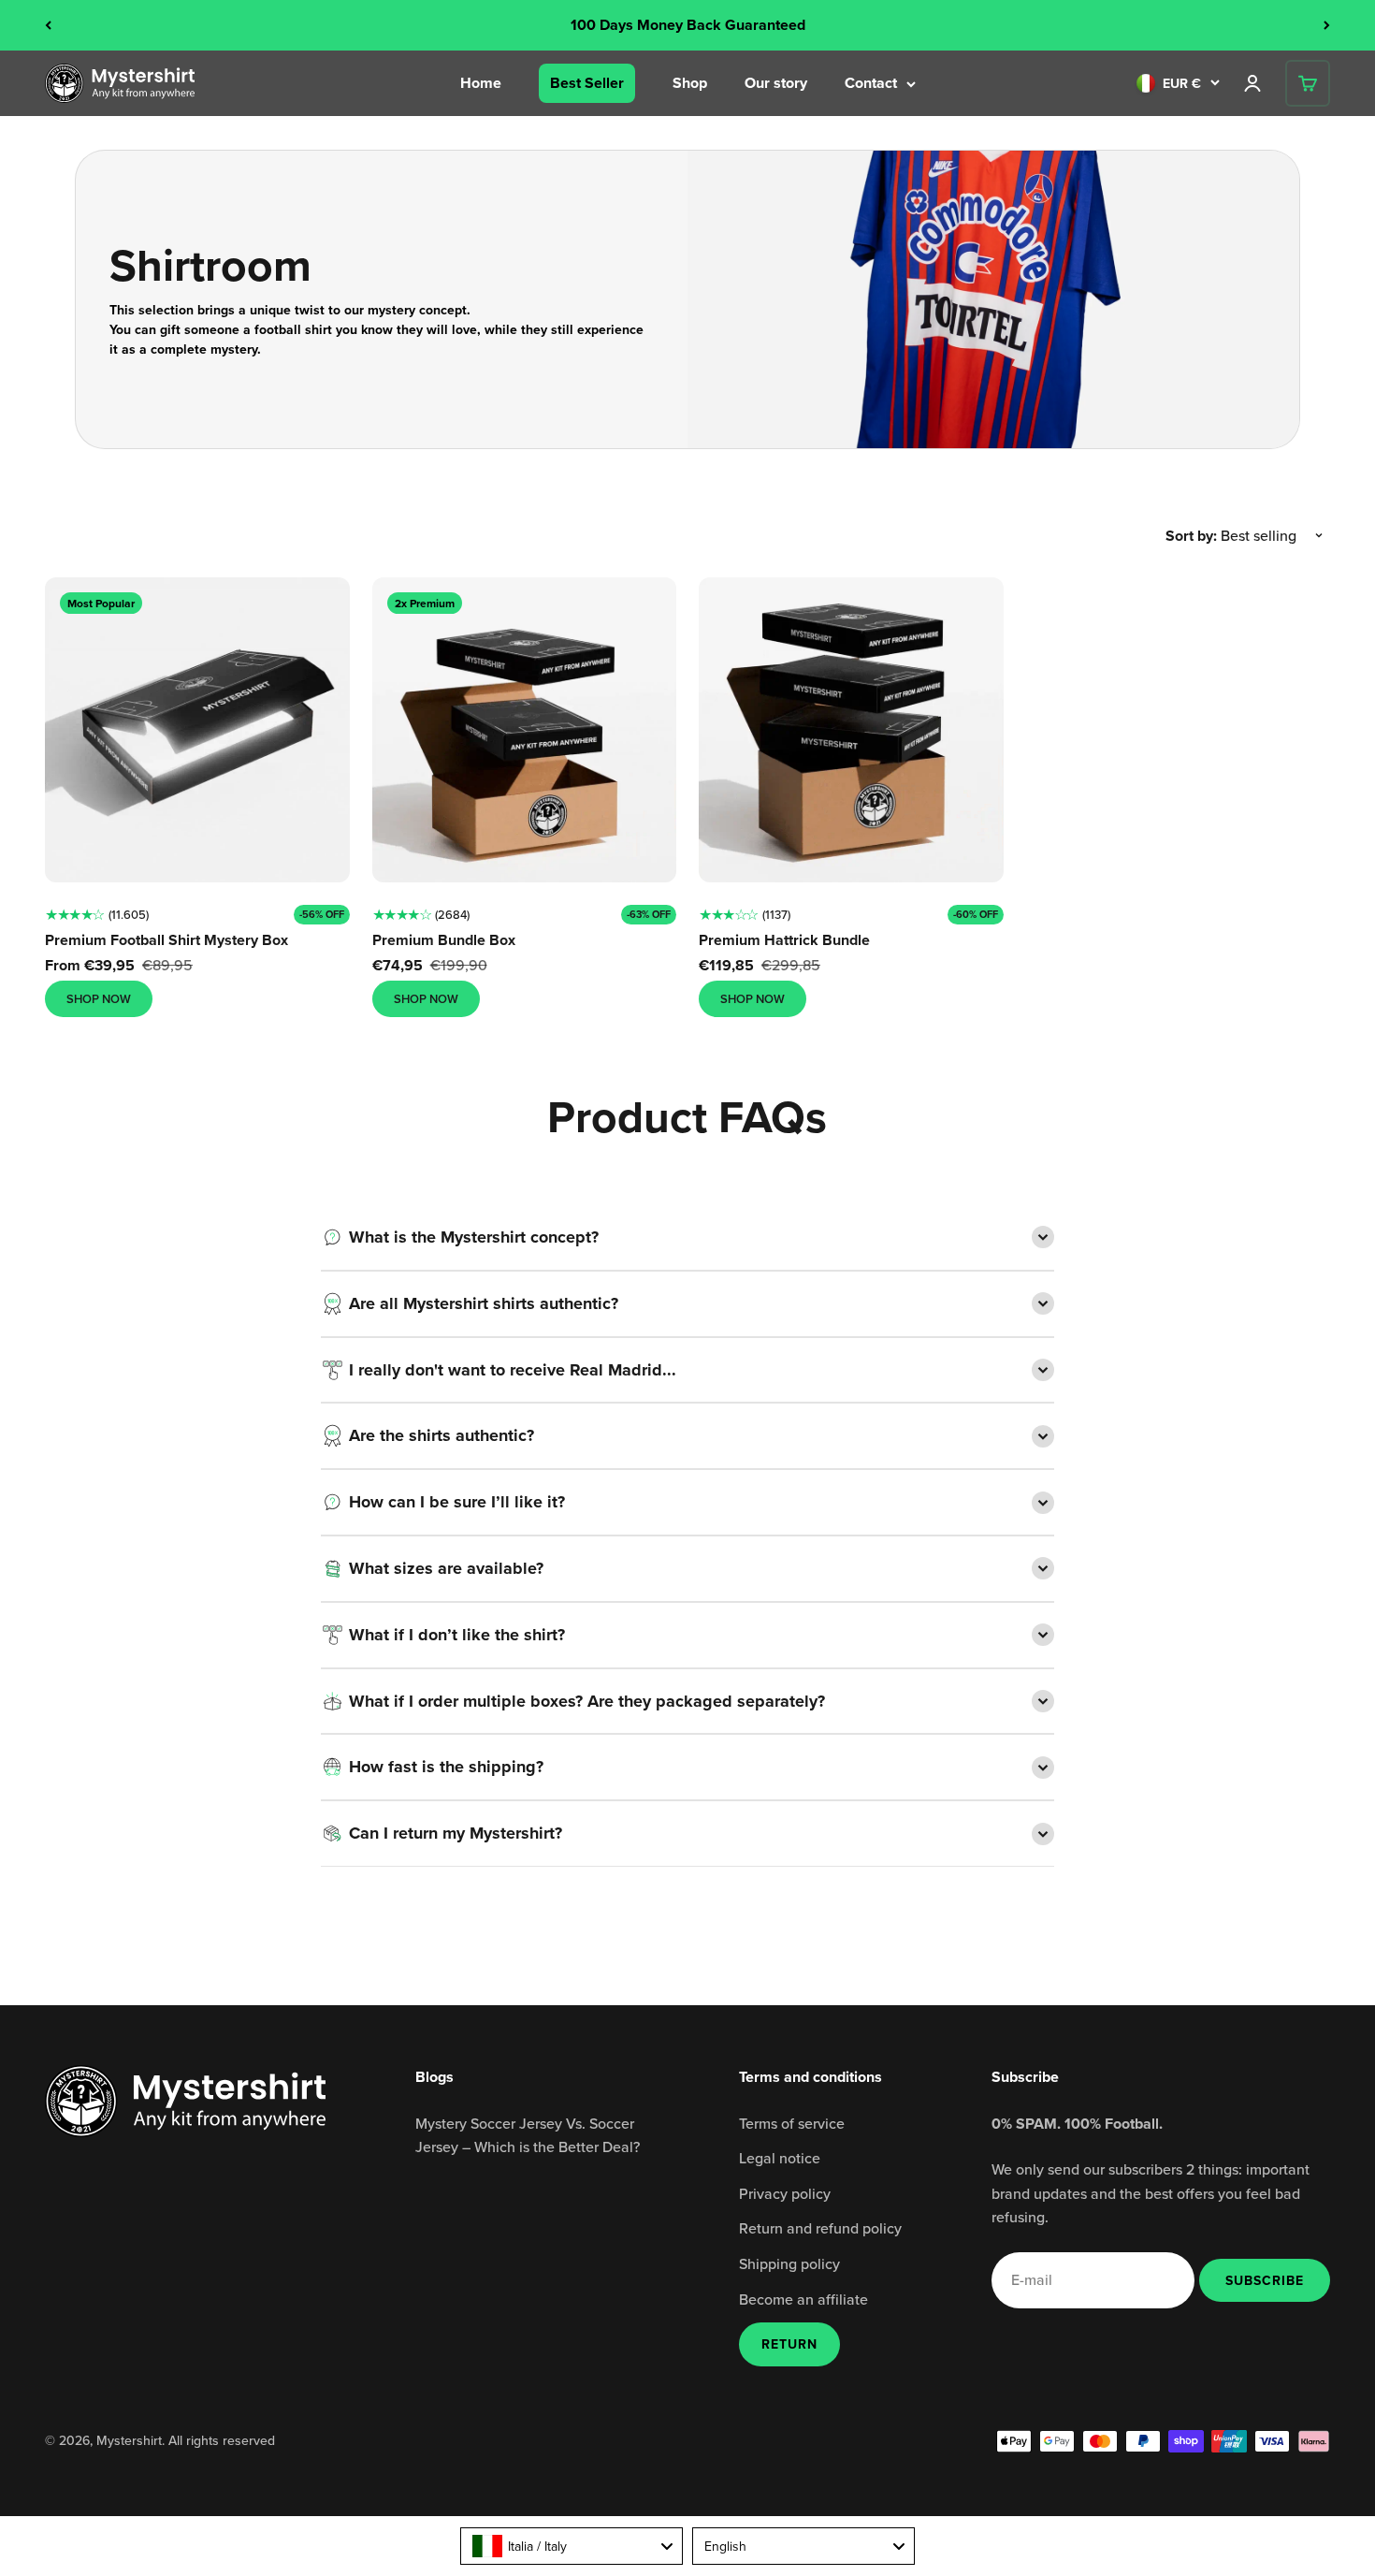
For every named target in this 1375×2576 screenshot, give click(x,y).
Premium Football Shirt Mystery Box (166, 940)
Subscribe (1264, 2280)
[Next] (1327, 25)
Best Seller (587, 83)
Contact (871, 83)
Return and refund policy (820, 2228)
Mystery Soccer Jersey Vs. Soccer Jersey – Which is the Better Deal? (528, 2135)
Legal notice (780, 2158)
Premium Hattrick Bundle (784, 940)
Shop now (99, 999)
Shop (690, 83)
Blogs (434, 2077)
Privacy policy (785, 2193)
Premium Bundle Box (444, 940)
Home (481, 83)
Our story (776, 83)
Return (789, 2344)
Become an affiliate (803, 2299)
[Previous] (48, 25)
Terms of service (792, 2123)
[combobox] (572, 2546)
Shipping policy (789, 2263)
